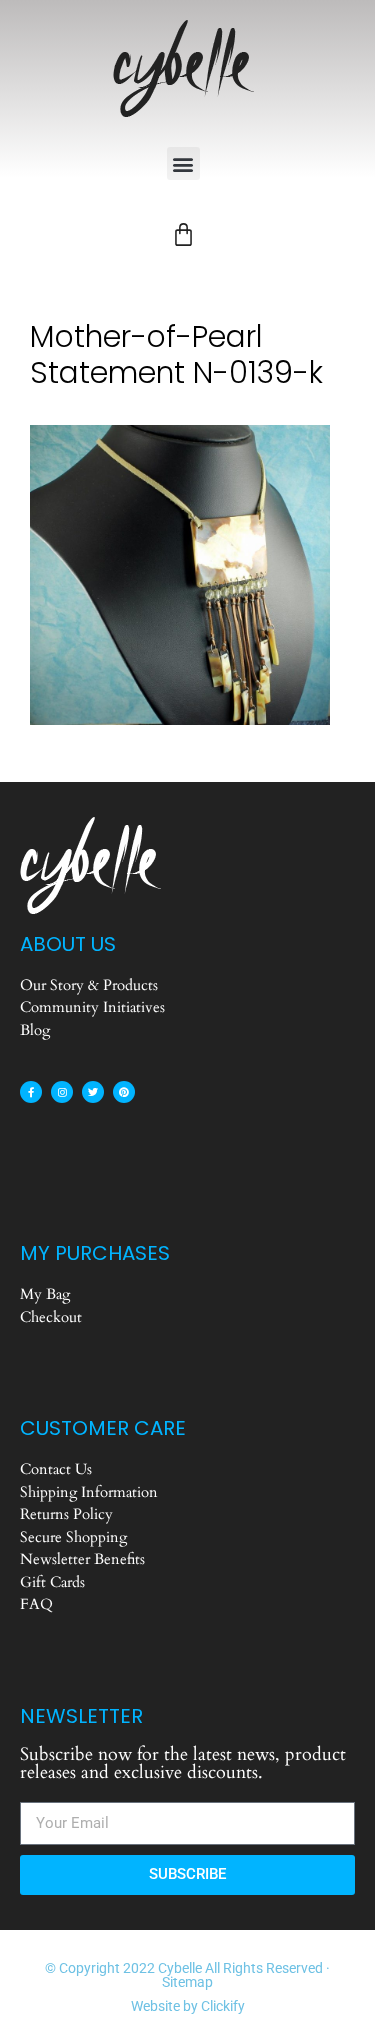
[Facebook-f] (31, 1092)
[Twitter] (93, 1092)
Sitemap (187, 1982)
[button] (183, 163)
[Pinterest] (124, 1092)
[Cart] (183, 234)
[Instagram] (62, 1092)
